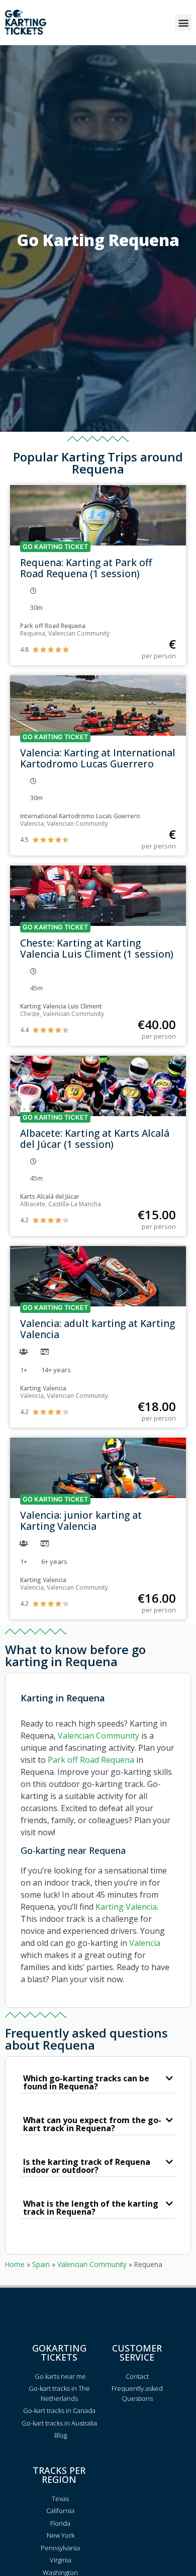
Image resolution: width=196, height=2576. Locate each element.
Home (15, 2264)
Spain (41, 2264)
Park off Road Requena (91, 1760)
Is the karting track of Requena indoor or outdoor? (87, 2166)
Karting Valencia (126, 1907)
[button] (183, 22)
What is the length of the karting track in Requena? (91, 2208)
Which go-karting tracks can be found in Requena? (86, 2082)
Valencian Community (99, 1736)
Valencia (145, 1943)
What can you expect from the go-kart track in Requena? (92, 2124)
